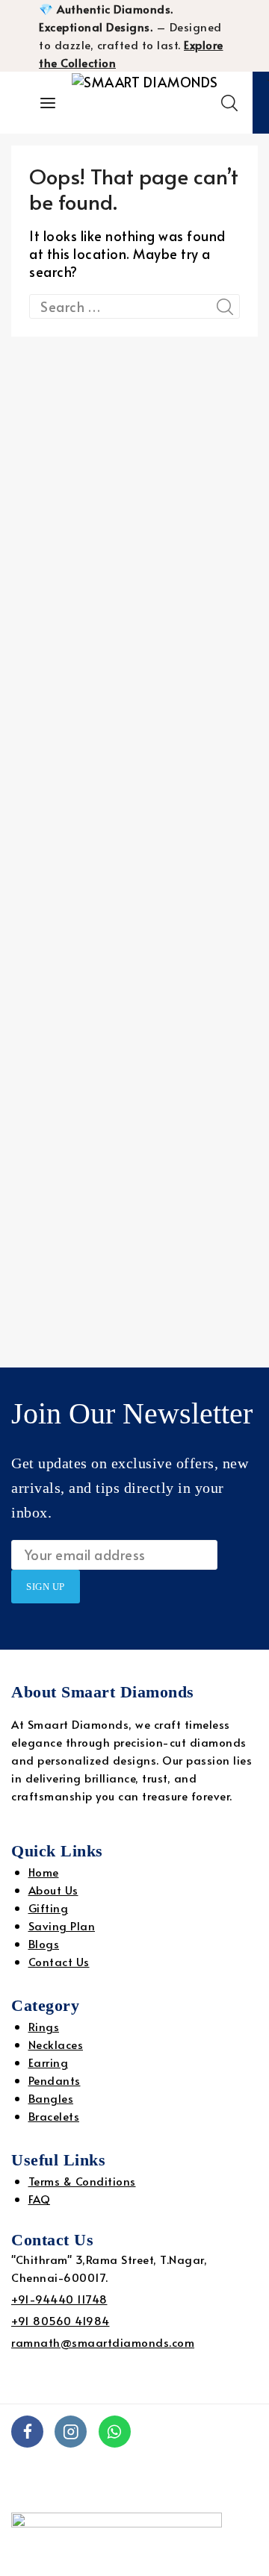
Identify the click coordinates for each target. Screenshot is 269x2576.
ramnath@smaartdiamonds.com (103, 2342)
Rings (44, 2026)
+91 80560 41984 (61, 2320)
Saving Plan (62, 1925)
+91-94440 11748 (59, 2299)
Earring (49, 2062)
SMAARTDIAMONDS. (67, 2474)
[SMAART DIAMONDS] (146, 103)
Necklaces (56, 2044)
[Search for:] (134, 306)
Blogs (44, 1943)
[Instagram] (71, 2432)
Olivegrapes (46, 2492)
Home (44, 1872)
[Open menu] (48, 103)
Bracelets (54, 2116)
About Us (53, 1890)
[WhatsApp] (115, 2432)
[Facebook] (27, 2432)
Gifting (49, 1908)
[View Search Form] (229, 103)
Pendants (55, 2080)
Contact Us (59, 1961)
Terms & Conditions (82, 2181)
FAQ (40, 2199)
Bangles (51, 2098)
